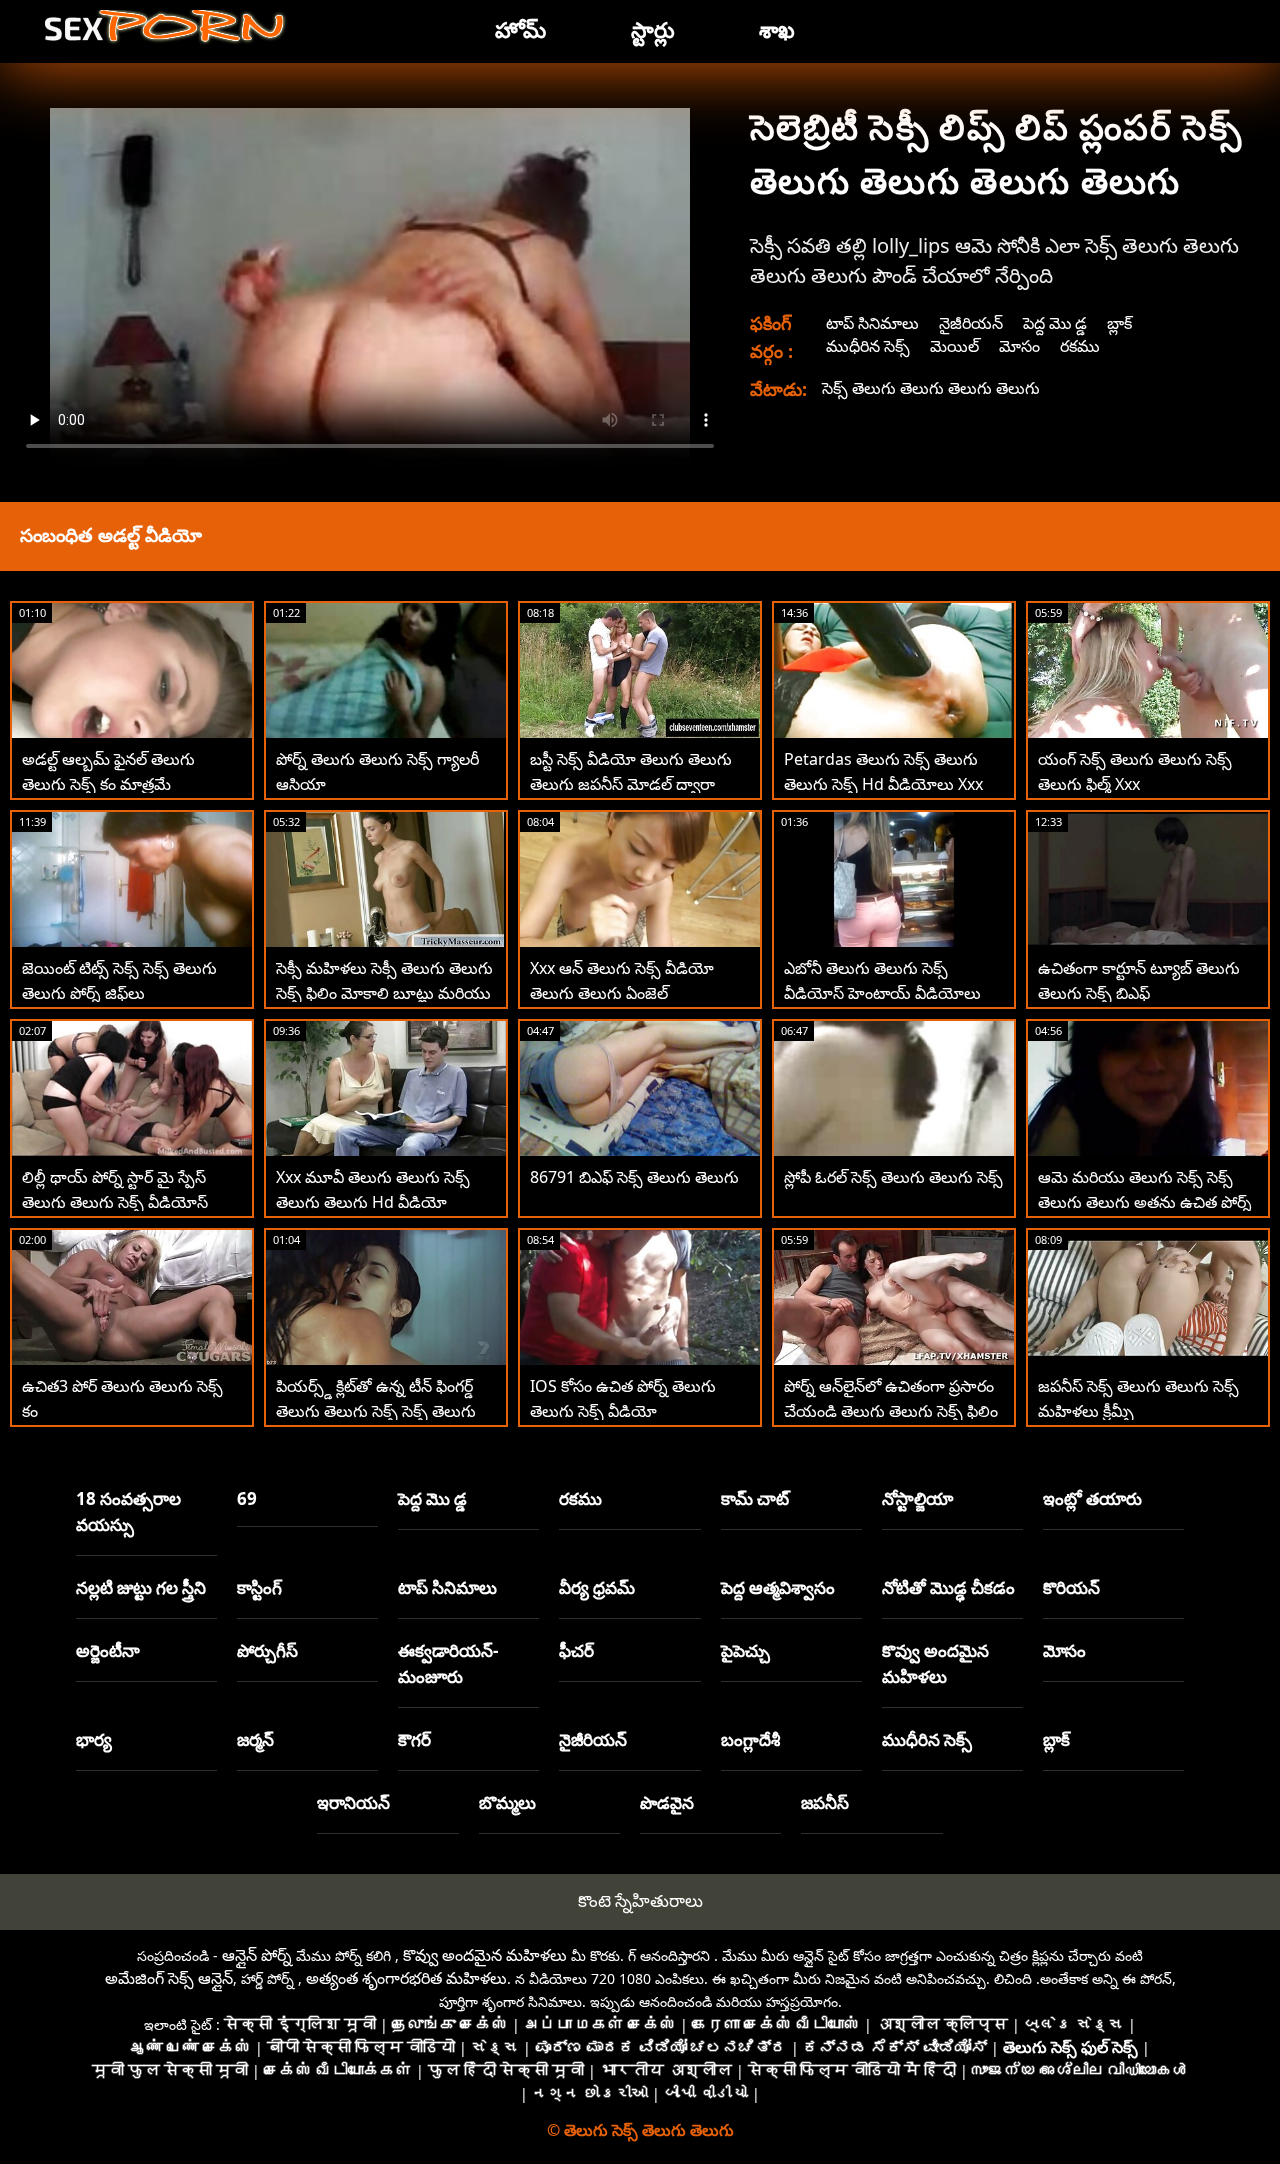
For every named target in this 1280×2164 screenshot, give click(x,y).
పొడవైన (667, 1802)
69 (247, 1498)
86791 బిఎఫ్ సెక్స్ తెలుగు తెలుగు (634, 1177)
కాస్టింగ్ (259, 1587)
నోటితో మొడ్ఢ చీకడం (948, 1587)
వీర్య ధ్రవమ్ (597, 1587)
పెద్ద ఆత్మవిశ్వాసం (778, 1587)
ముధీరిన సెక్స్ (868, 346)
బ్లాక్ (1119, 323)
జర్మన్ (255, 1739)
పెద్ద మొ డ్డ (1055, 323)
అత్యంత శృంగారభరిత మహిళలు (406, 1978)
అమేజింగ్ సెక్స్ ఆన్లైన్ (169, 1978)
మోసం (1019, 346)
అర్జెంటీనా (108, 1650)
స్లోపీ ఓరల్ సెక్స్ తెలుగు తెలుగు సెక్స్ (893, 1177)
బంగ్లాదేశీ (750, 1739)
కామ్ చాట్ (755, 1498)
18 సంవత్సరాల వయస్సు (128, 1511)
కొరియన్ (1071, 1587)
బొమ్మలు (507, 1802)
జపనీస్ (825, 1802)
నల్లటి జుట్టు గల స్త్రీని (141, 1587)
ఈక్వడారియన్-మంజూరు (448, 1663)
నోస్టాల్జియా (917, 1498)
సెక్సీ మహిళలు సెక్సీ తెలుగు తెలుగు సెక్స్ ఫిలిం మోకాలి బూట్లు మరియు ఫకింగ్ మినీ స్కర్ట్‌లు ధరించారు (384, 993)
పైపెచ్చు (745, 1650)
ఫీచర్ (576, 1650)
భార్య (94, 1739)
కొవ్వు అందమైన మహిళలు (935, 1663)
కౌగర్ (414, 1739)
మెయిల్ (954, 346)
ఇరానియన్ (353, 1802)
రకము (1080, 346)
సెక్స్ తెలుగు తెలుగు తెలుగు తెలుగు (931, 388)
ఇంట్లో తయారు (1092, 1498)
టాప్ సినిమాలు (872, 323)
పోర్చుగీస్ (267, 1650)
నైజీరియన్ (971, 323)
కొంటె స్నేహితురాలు (640, 1900)
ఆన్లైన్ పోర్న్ (257, 1955)
